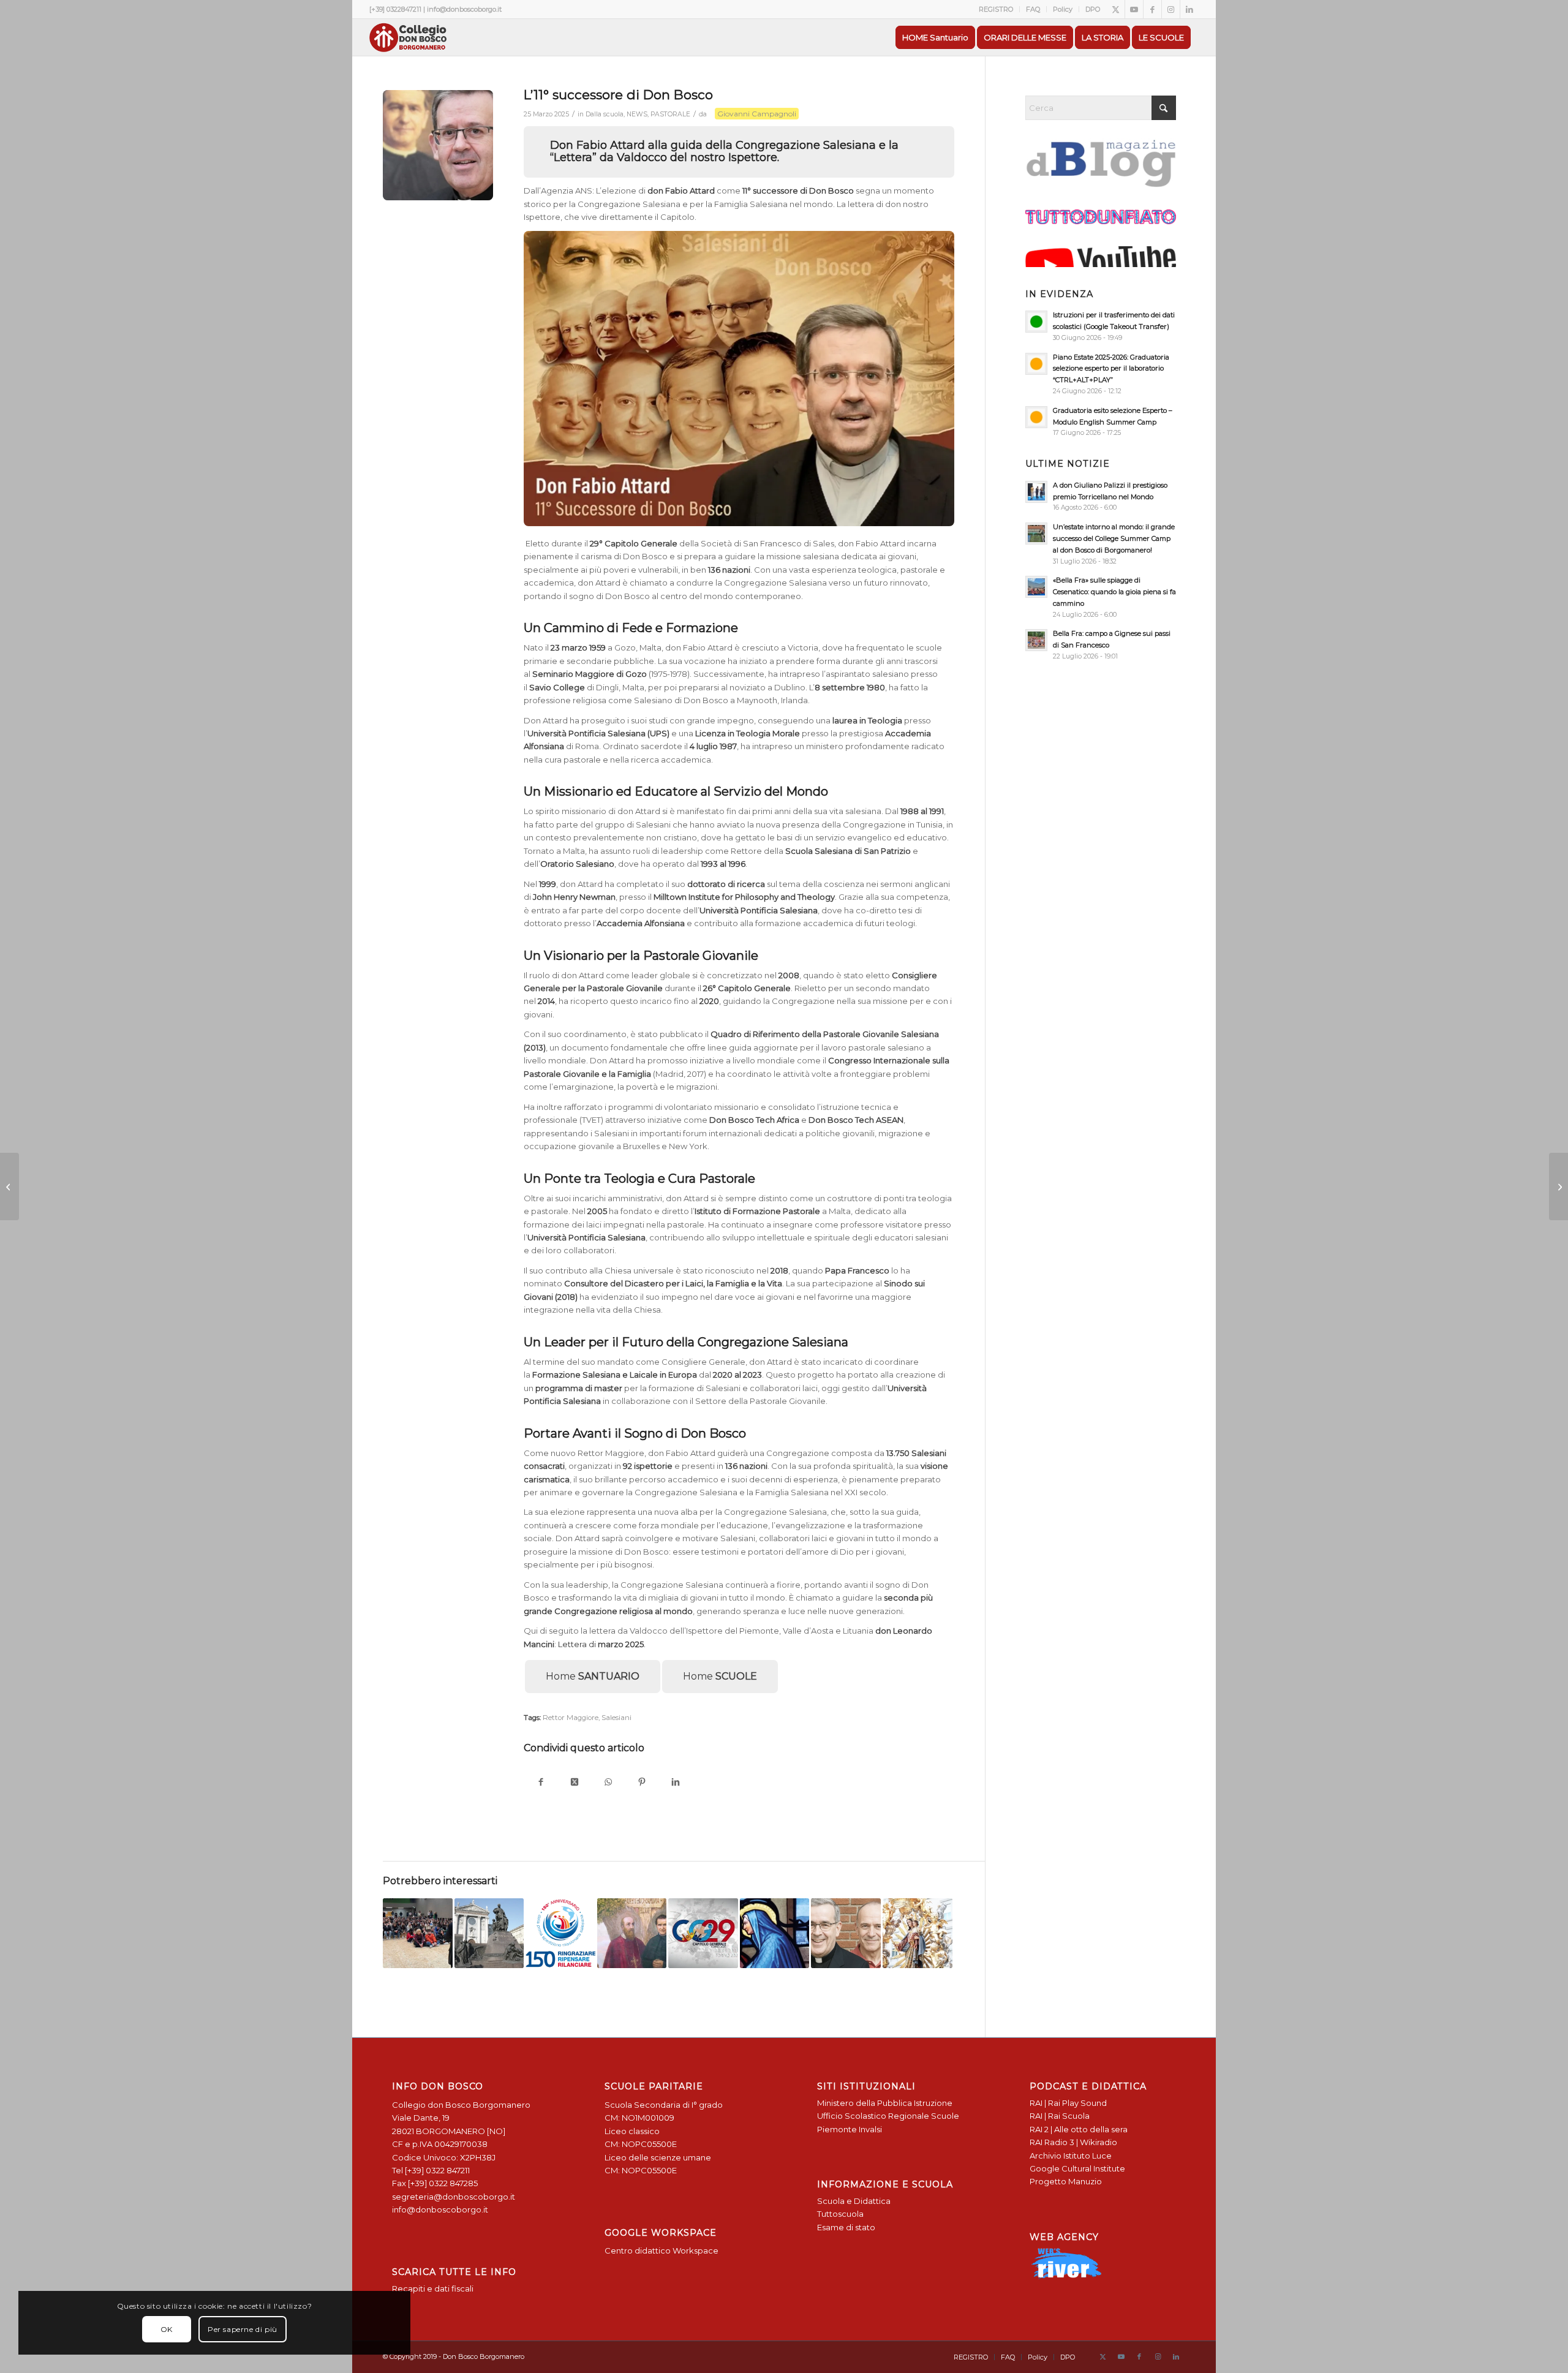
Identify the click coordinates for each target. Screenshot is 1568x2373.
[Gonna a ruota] (1559, 1186)
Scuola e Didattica (854, 2201)
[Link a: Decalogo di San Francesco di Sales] (632, 1933)
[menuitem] (996, 9)
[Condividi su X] (574, 1783)
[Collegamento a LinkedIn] (1189, 9)
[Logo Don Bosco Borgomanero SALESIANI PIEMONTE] (408, 37)
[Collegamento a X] (1116, 9)
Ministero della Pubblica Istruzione (885, 2103)
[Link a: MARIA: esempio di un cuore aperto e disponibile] (775, 1933)
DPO (1093, 9)
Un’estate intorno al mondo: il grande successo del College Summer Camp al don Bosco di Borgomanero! (1114, 538)
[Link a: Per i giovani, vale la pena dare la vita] (918, 1933)
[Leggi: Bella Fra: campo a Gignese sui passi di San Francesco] (1036, 640)
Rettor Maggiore (571, 1718)
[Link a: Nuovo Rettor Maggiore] (846, 1933)
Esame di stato (846, 2227)
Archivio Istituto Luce (1071, 2156)
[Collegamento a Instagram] (1171, 9)
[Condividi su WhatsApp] (608, 1783)
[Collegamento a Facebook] (1152, 9)
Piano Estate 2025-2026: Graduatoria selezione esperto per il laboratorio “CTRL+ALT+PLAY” (1111, 369)
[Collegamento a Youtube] (1134, 9)
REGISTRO (996, 9)
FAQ (1033, 9)
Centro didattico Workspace (661, 2250)
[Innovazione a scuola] (9, 1186)
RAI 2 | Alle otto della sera (1079, 2129)
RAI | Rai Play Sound (1068, 2103)
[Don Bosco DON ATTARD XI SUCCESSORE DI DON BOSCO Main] (438, 145)
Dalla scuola (605, 114)
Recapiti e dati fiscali (433, 2288)
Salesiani (616, 1718)
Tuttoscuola (840, 2214)
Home (593, 1676)
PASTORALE (670, 114)
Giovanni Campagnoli (757, 114)
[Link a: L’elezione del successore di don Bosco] (703, 1933)
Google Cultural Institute (1077, 2168)
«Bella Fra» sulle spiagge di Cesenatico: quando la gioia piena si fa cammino (1114, 592)
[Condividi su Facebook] (541, 1783)
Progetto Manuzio (1066, 2181)
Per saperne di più (243, 2329)
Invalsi (870, 2129)
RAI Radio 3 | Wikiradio (1073, 2142)
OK (167, 2329)
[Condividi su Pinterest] (642, 1783)
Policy (1063, 9)
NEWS (637, 114)
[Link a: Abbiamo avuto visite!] (418, 1933)
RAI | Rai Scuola (1060, 2116)
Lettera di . (602, 1644)
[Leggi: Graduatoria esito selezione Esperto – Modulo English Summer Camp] (1036, 417)
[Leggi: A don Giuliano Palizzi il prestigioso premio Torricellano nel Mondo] (1036, 492)
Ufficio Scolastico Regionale (873, 2116)
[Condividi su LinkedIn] (675, 1783)
